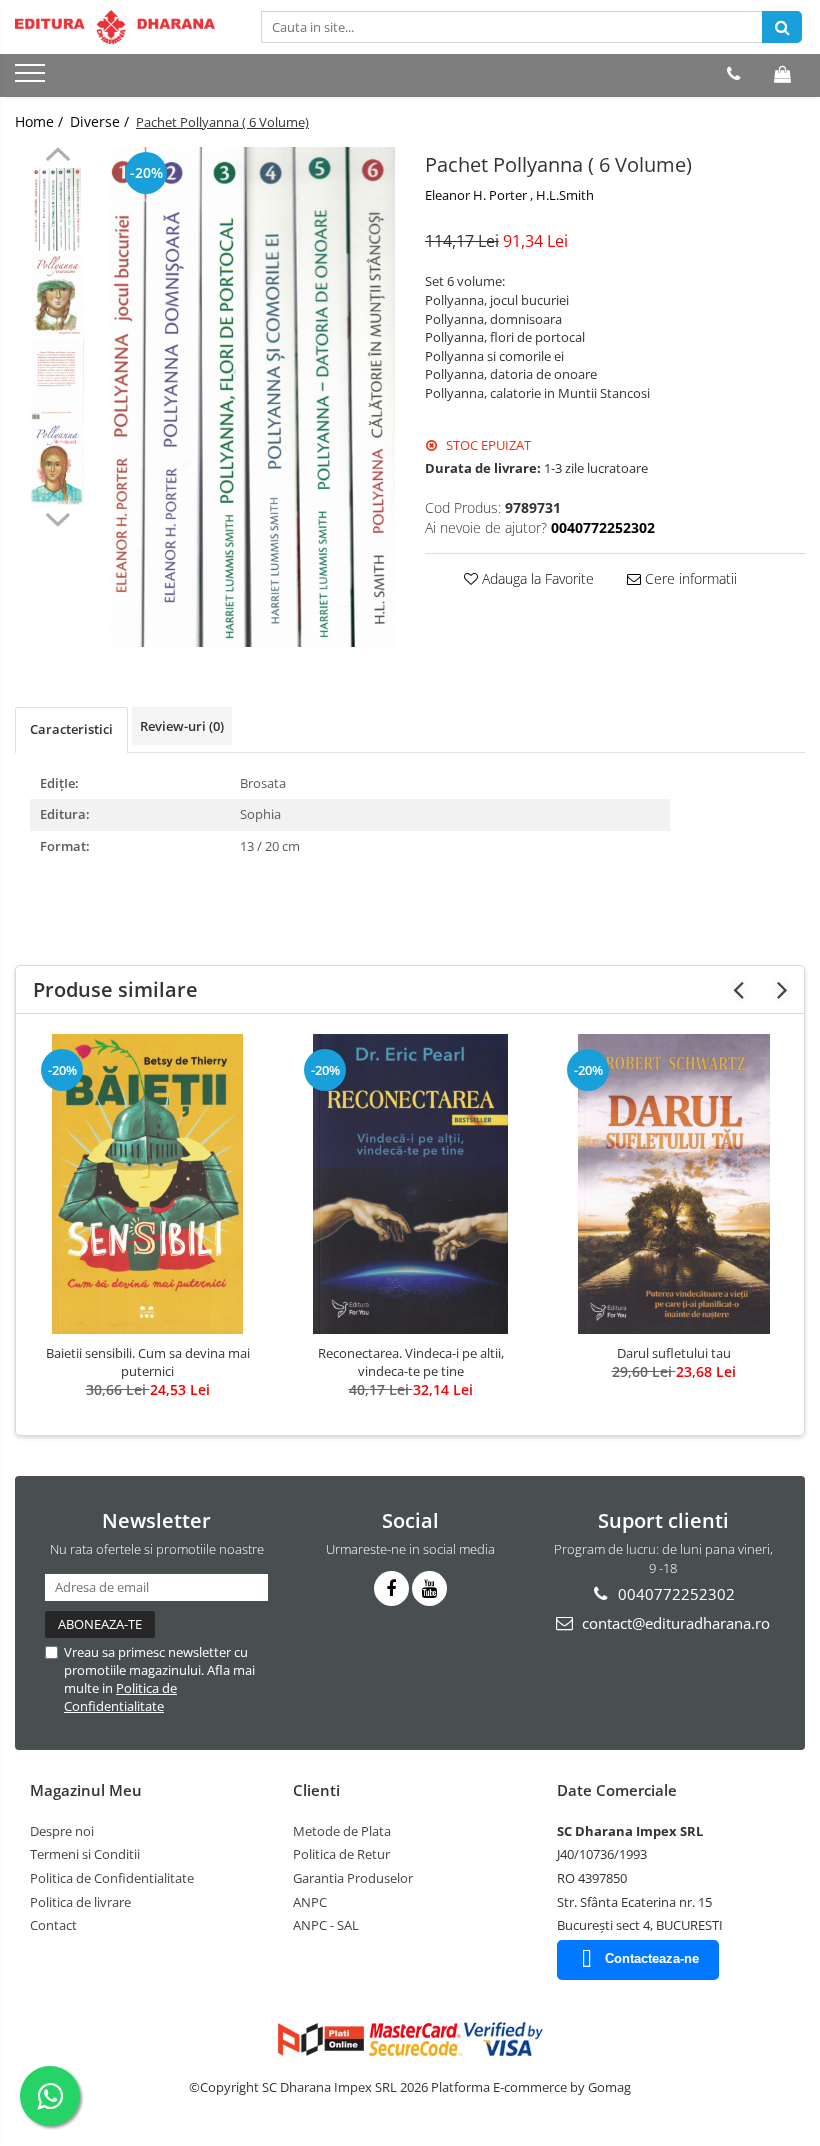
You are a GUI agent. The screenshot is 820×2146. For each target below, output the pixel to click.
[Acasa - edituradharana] (115, 27)
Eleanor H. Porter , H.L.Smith (509, 195)
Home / (41, 121)
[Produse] (32, 79)
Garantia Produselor (353, 1878)
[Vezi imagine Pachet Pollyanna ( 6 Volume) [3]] (57, 464)
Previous (57, 157)
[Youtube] (429, 1588)
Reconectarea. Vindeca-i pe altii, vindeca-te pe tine (411, 1362)
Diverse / (101, 121)
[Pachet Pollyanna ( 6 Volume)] (252, 397)
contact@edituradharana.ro (674, 1623)
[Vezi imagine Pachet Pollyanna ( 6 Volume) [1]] (57, 294)
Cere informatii (689, 578)
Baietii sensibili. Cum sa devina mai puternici (148, 1362)
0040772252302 (674, 1594)
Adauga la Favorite (536, 578)
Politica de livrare (80, 1902)
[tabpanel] (252, 397)
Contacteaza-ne (652, 1958)
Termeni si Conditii (85, 1854)
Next (57, 517)
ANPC (310, 1902)
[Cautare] (782, 27)
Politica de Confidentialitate (120, 1697)
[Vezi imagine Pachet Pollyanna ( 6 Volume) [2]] (57, 379)
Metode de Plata (342, 1831)
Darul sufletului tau (674, 1353)
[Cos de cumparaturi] (782, 74)
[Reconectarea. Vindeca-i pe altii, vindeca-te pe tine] (410, 1184)
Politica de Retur (341, 1854)
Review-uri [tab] (182, 726)
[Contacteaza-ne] (733, 74)
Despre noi (62, 1831)
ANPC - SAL (326, 1925)
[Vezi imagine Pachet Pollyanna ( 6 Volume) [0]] (57, 209)
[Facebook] (391, 1588)
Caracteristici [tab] (71, 729)
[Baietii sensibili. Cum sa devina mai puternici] (147, 1184)
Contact (53, 1925)
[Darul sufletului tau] (673, 1184)
